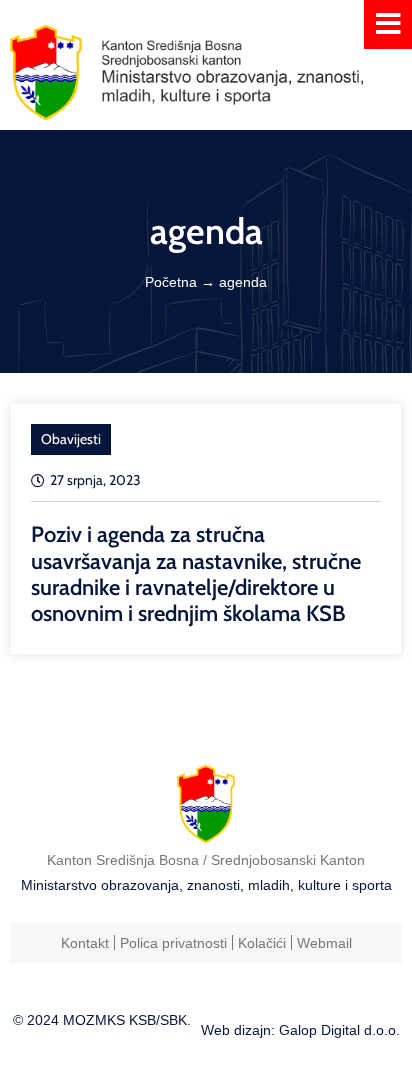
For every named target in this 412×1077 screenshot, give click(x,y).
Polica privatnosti (173, 943)
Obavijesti (71, 439)
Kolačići (262, 943)
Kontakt (85, 943)
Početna (171, 282)
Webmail (324, 943)
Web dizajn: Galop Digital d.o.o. (300, 1030)
